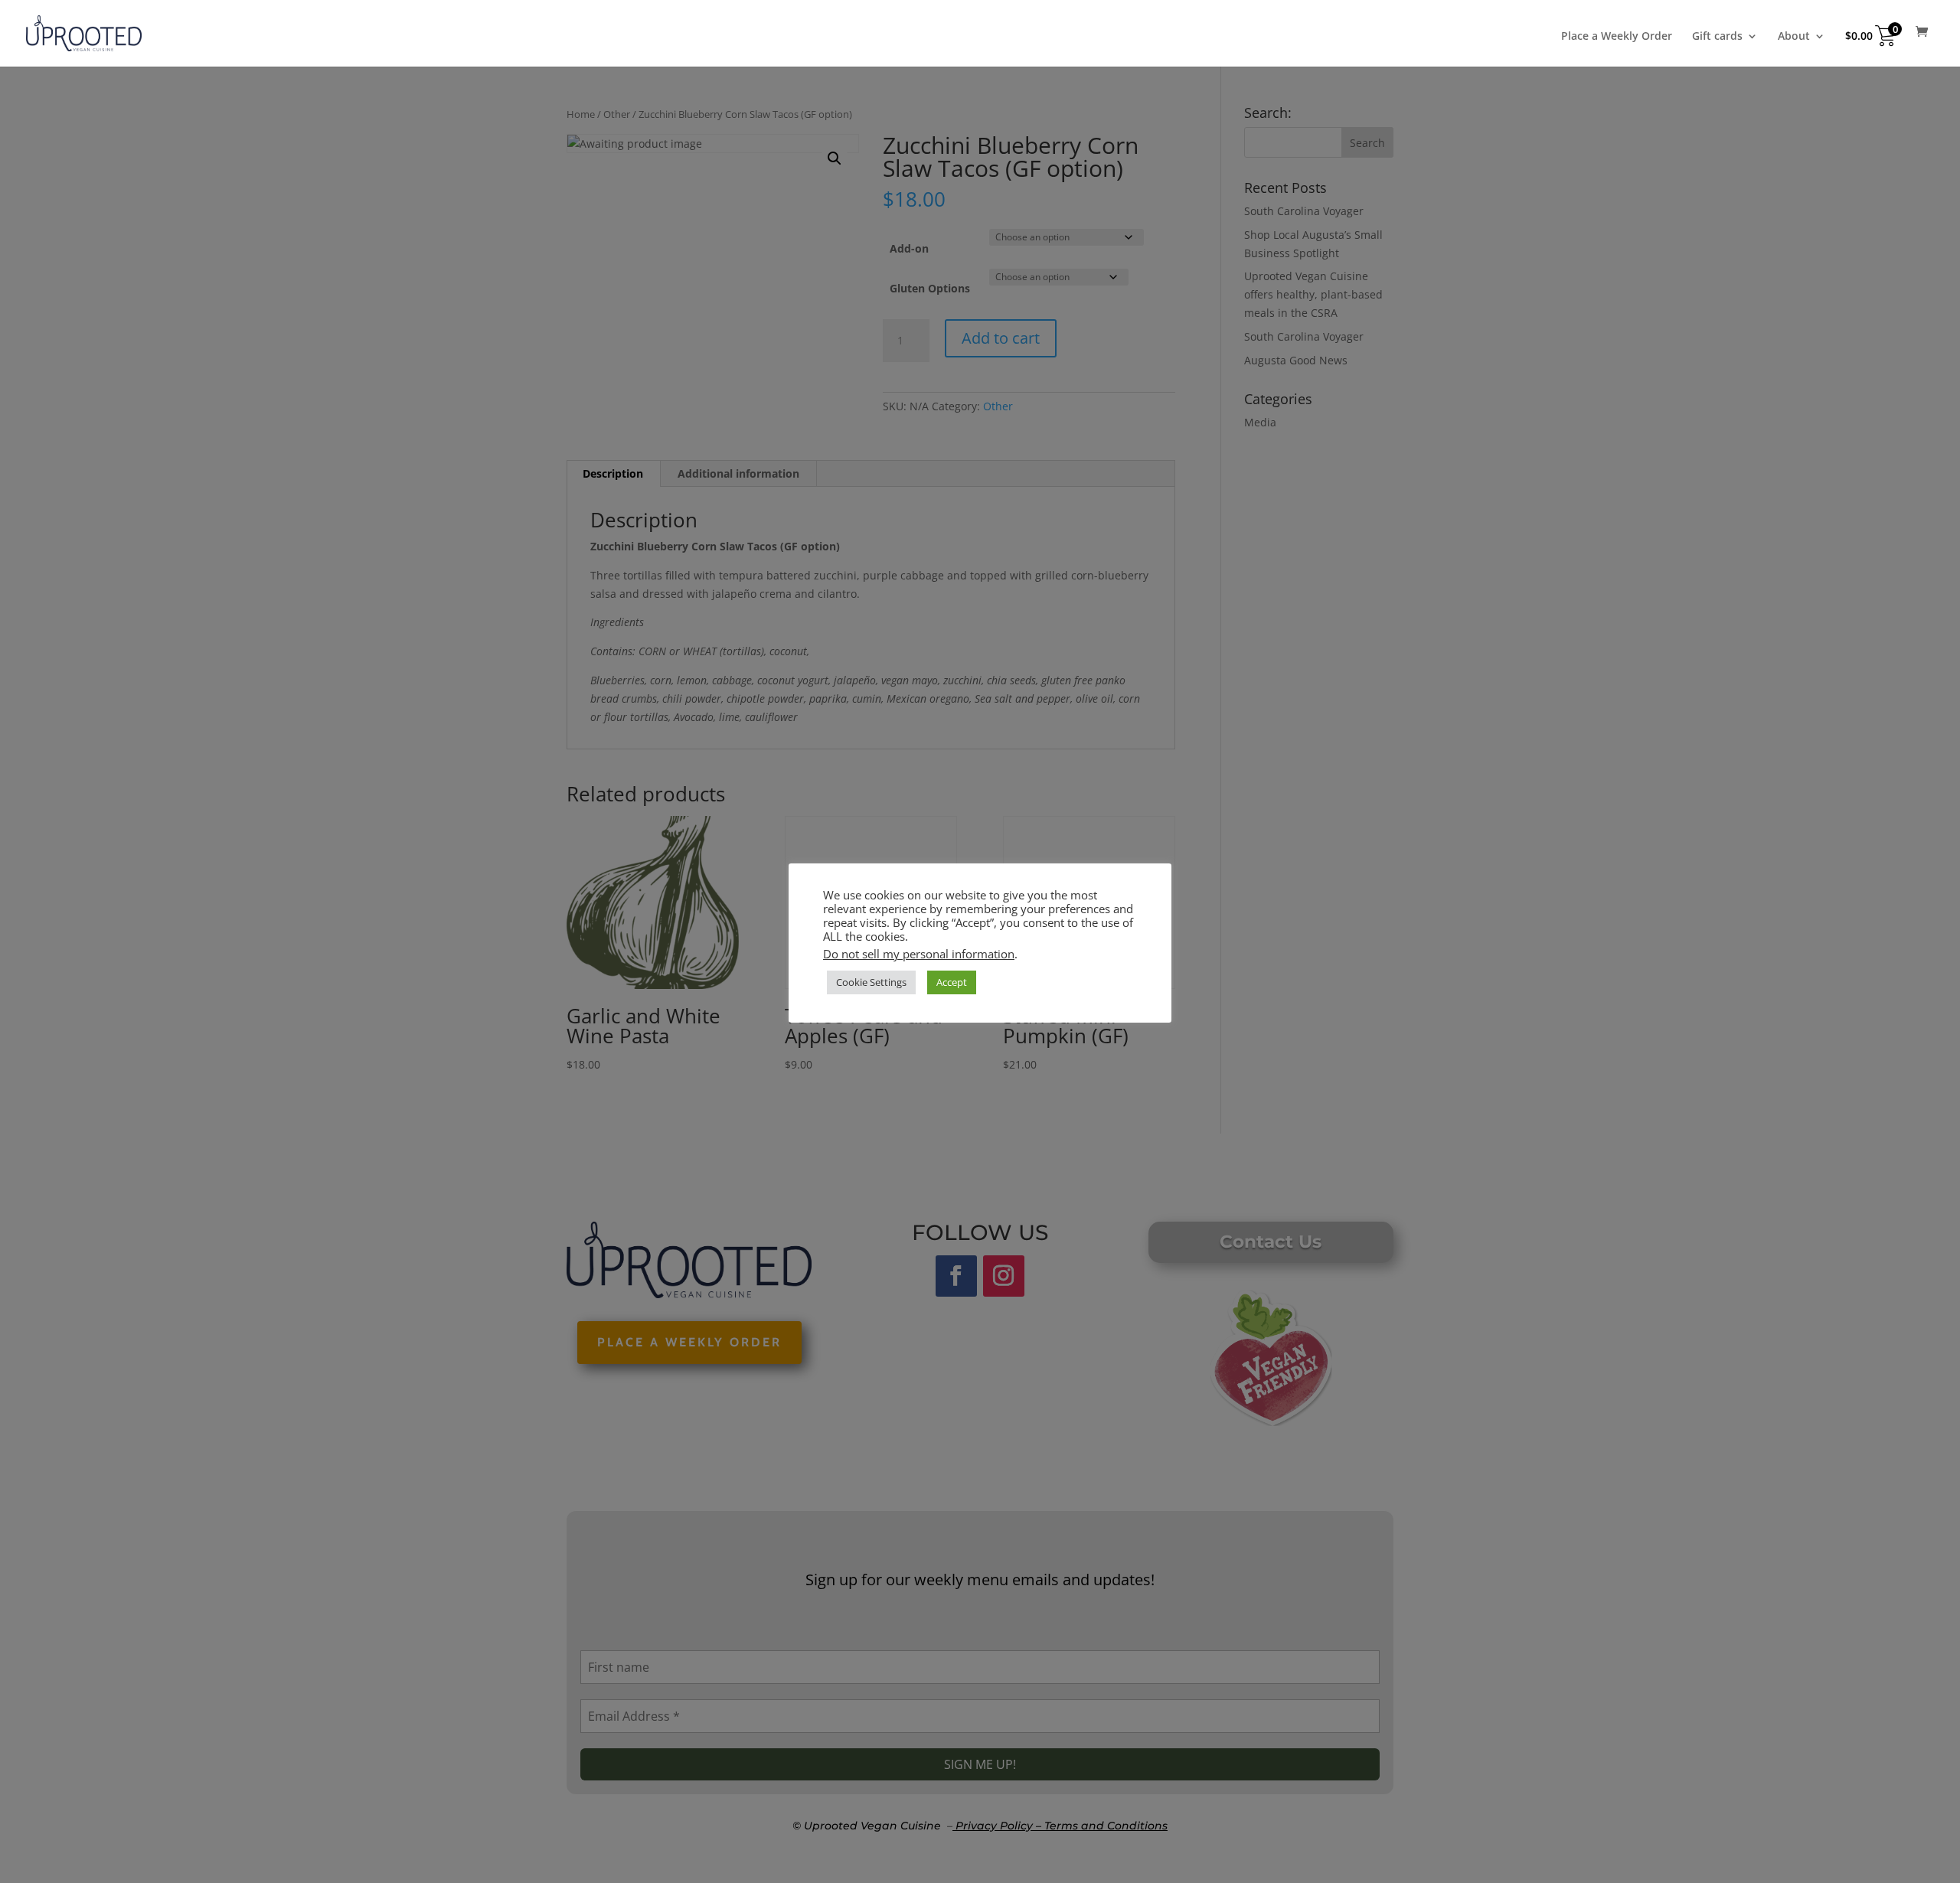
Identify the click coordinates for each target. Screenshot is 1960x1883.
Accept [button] (952, 982)
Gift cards (1717, 37)
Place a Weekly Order (1617, 37)
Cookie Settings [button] (871, 982)
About (1794, 37)
